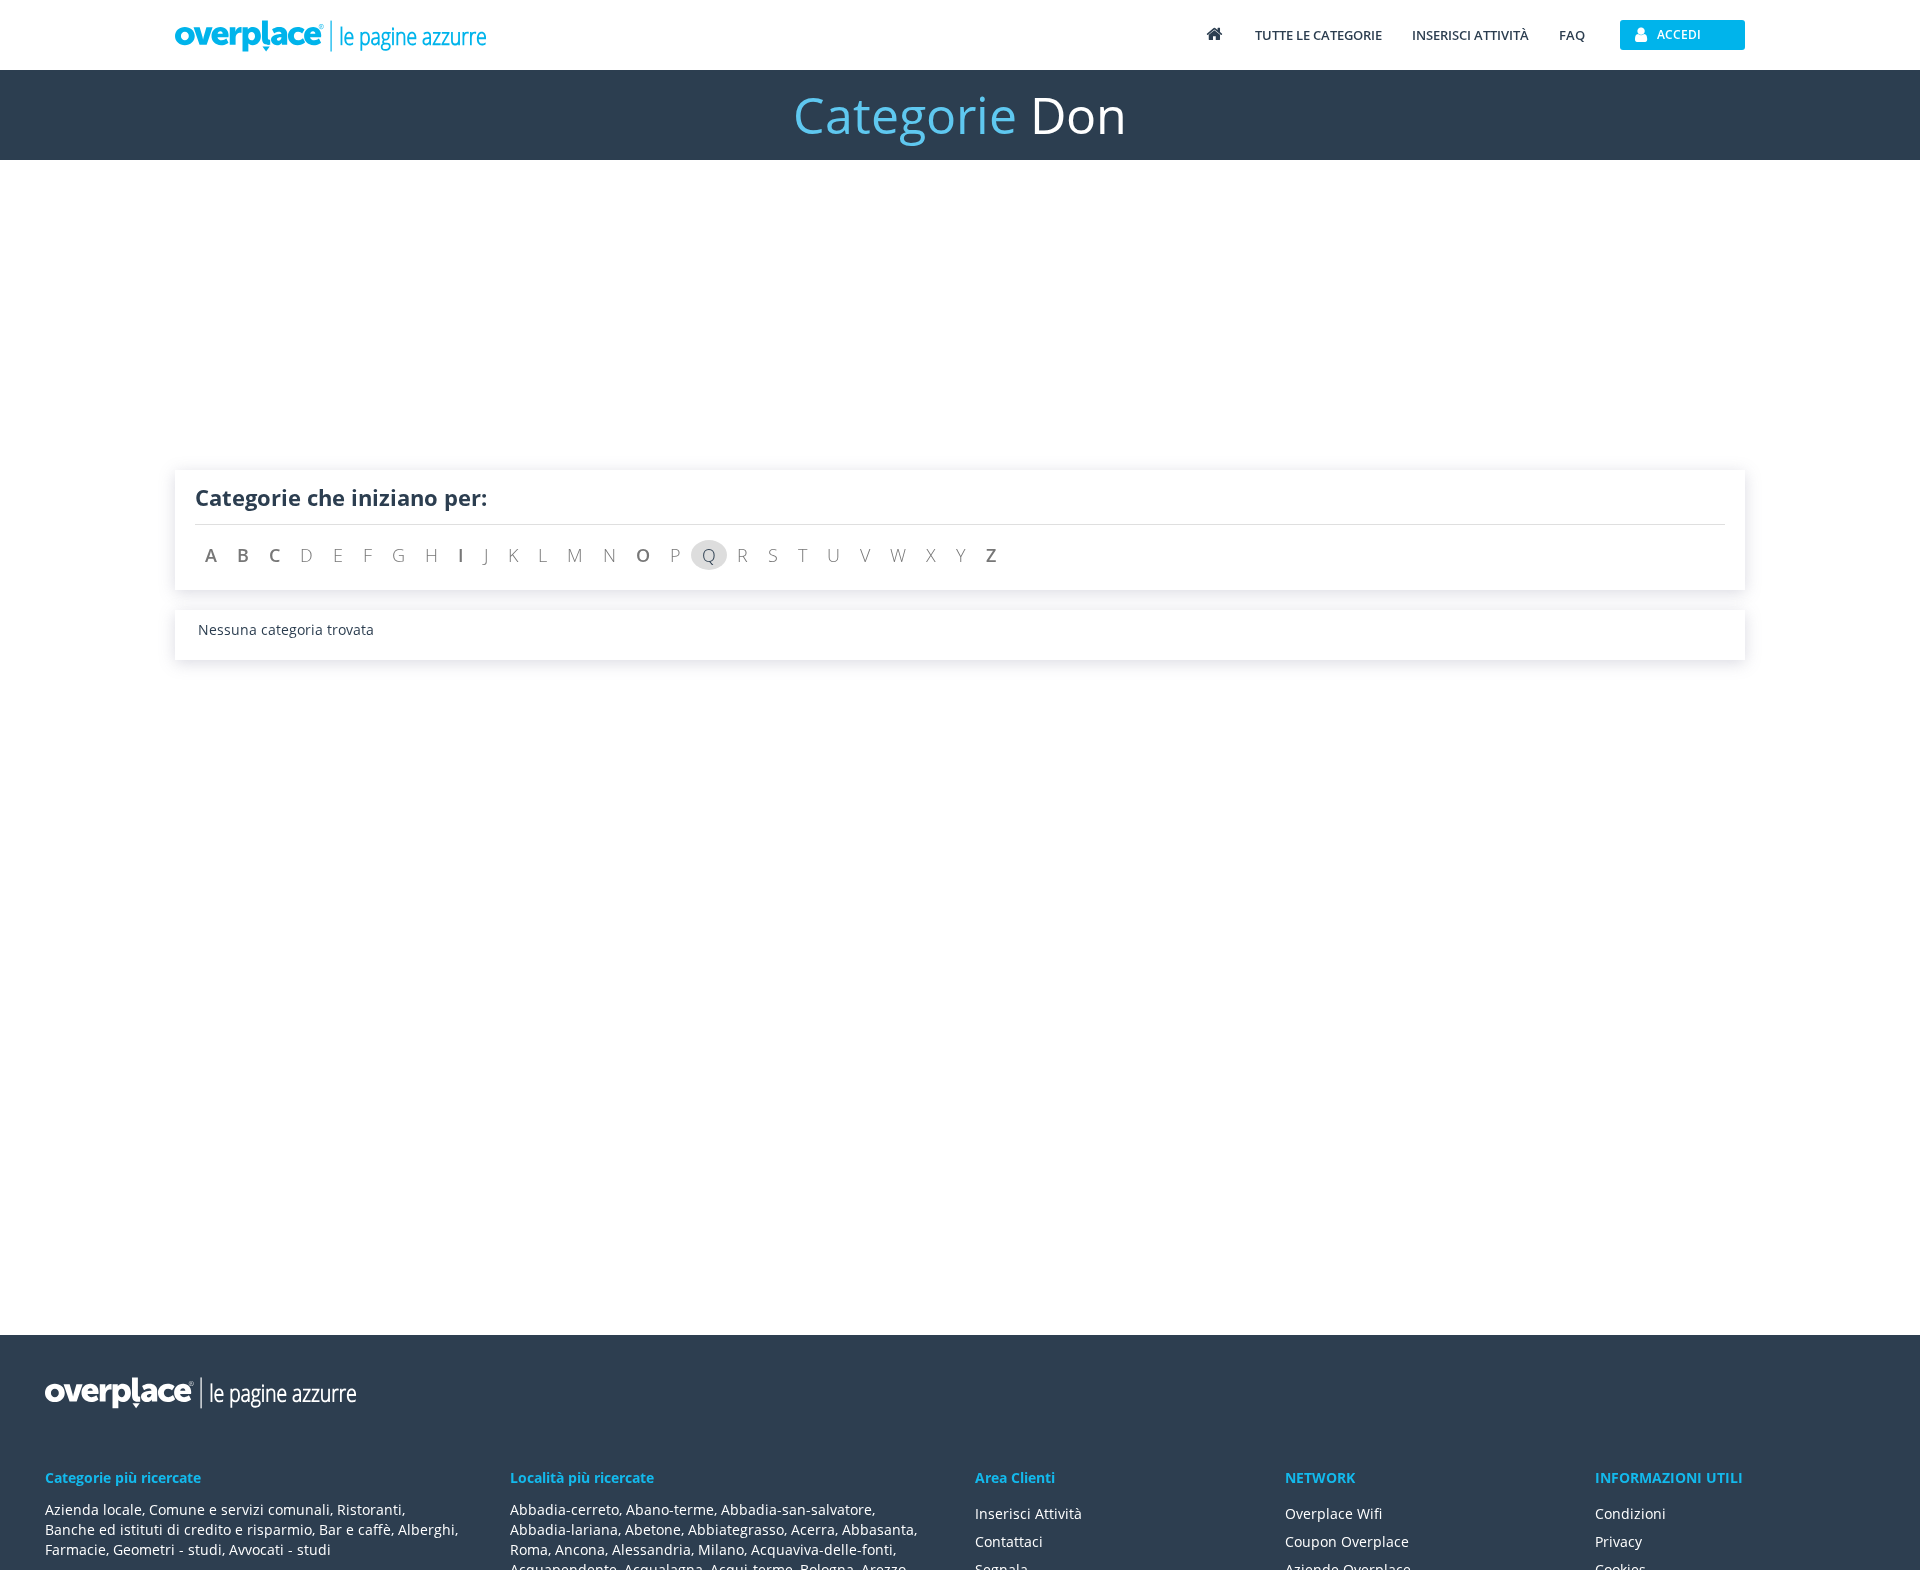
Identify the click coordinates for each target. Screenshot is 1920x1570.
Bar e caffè (355, 1529)
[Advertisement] (775, 330)
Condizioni (1630, 1513)
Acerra (813, 1529)
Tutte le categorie (1318, 35)
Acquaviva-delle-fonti (822, 1549)
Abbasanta (878, 1529)
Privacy (1618, 1541)
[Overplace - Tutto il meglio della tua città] (1214, 33)
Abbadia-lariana (564, 1529)
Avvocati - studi (280, 1549)
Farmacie (75, 1549)
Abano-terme (670, 1509)
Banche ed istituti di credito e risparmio (178, 1529)
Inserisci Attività (1028, 1513)
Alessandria (651, 1549)
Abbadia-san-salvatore (796, 1509)
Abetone (653, 1529)
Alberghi (426, 1529)
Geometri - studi (167, 1549)
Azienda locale (93, 1509)
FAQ (1572, 35)
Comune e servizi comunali (239, 1509)
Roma (529, 1549)
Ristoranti (369, 1509)
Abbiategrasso (736, 1529)
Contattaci (1009, 1541)
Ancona (580, 1549)
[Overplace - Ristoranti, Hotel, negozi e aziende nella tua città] (331, 35)
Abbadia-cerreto (564, 1509)
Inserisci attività (1470, 35)
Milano (721, 1549)
